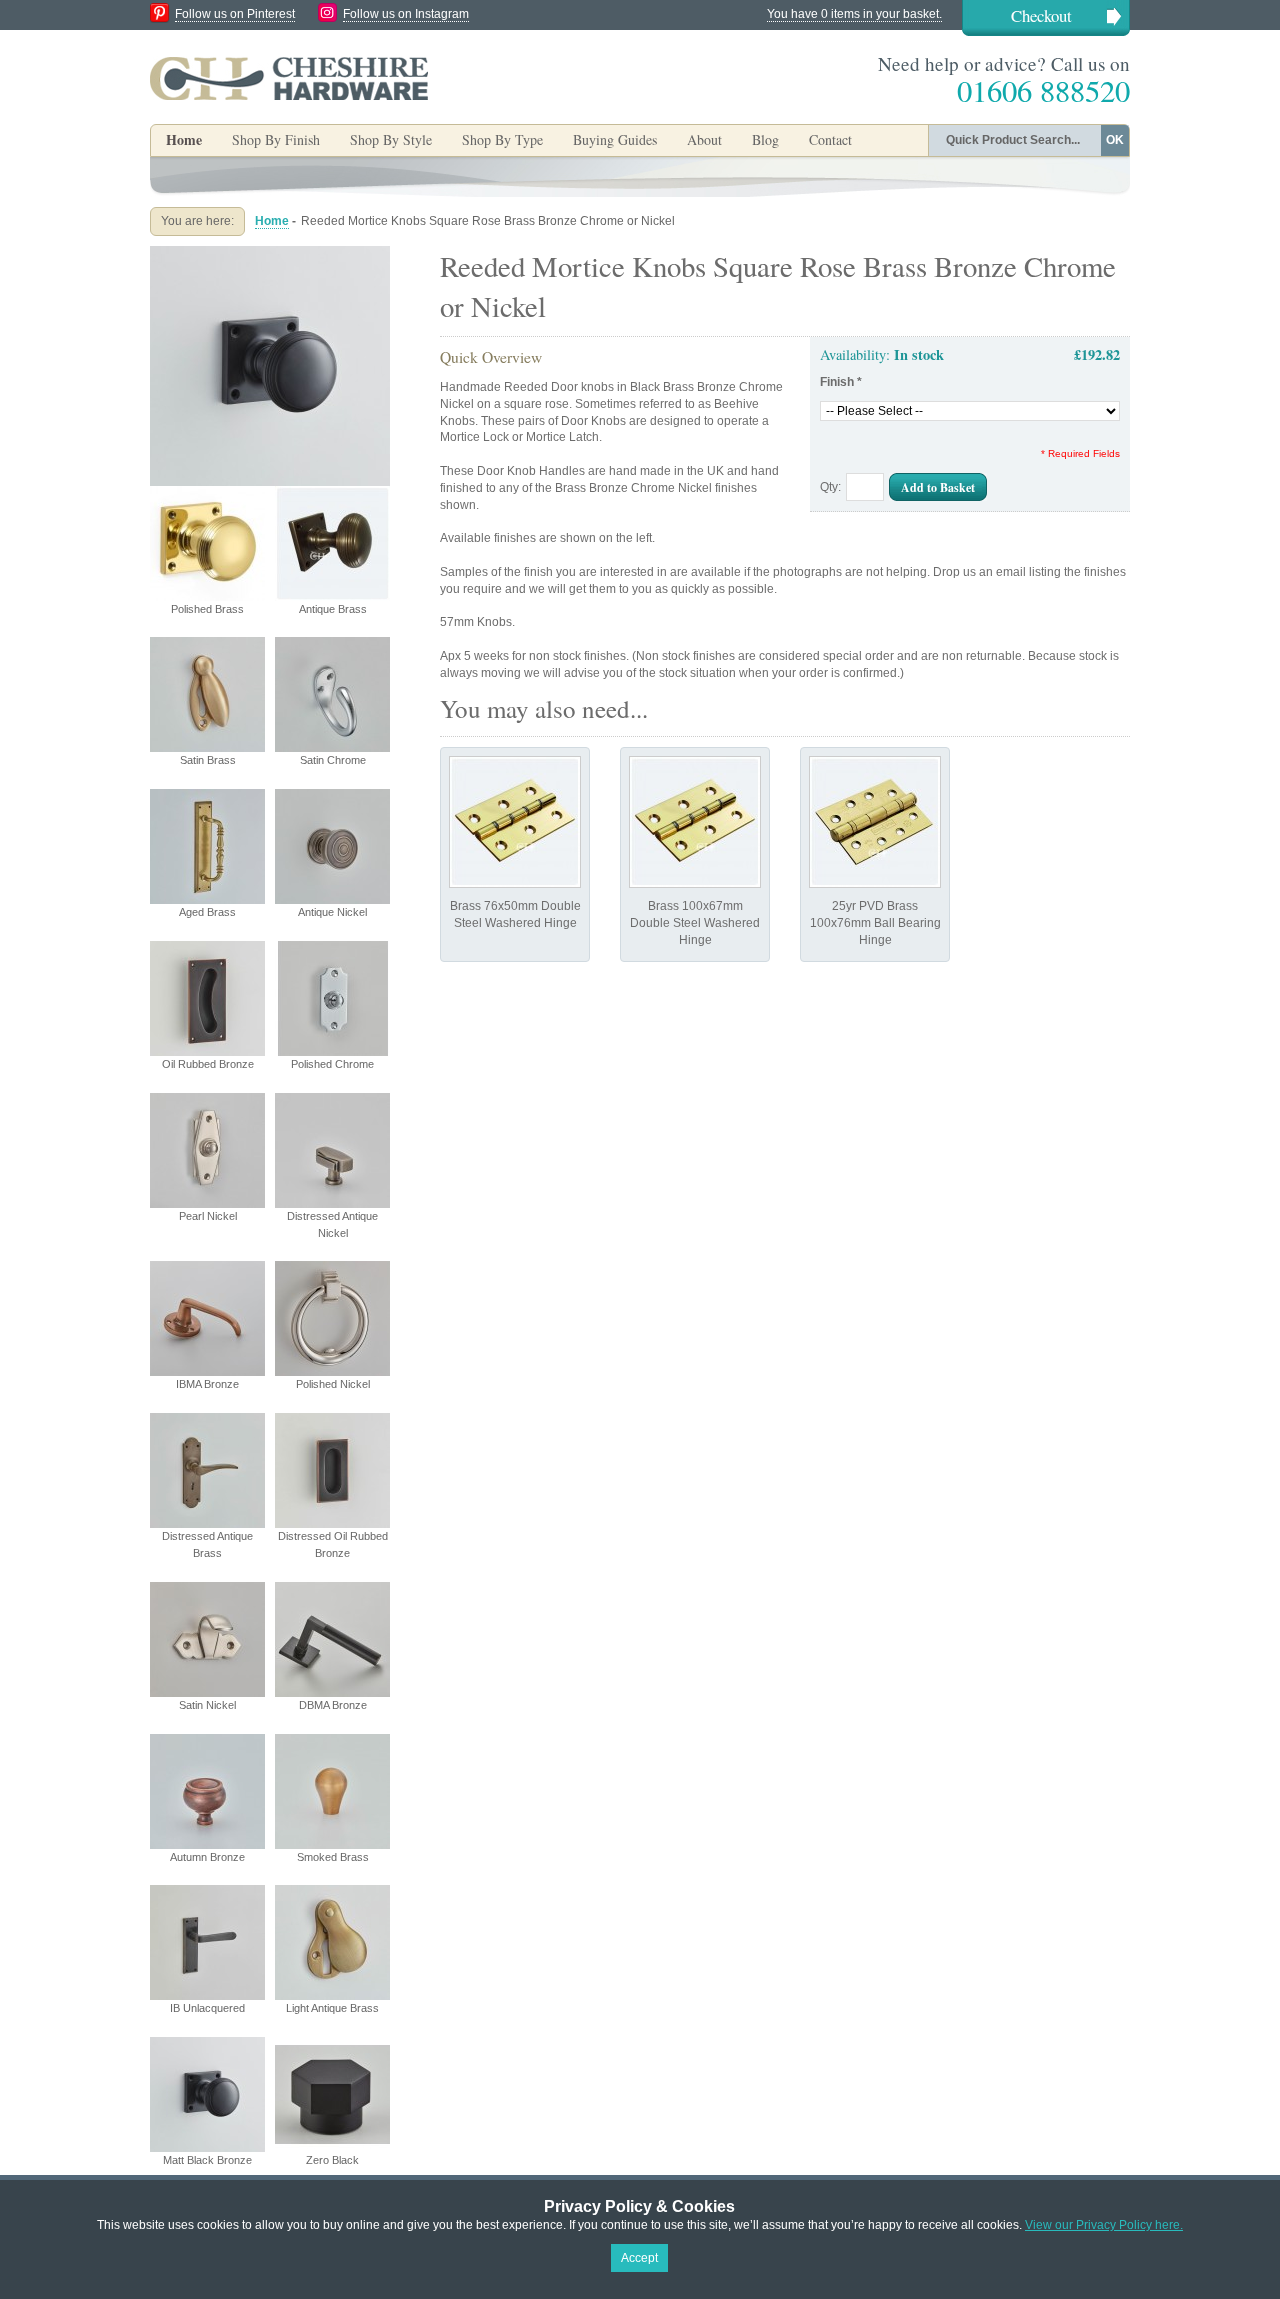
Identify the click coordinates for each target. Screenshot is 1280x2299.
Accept (639, 2258)
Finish (841, 382)
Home (184, 139)
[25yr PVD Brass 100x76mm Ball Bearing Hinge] (875, 822)
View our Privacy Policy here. (1104, 2225)
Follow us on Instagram (406, 14)
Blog (765, 139)
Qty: (830, 487)
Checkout (1041, 15)
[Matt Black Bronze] (270, 254)
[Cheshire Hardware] (289, 78)
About (704, 139)
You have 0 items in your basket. (854, 14)
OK (1115, 140)
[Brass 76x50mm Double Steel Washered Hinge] (515, 822)
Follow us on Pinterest (235, 14)
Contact (830, 139)
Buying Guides (615, 139)
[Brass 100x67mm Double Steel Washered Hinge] (695, 822)
